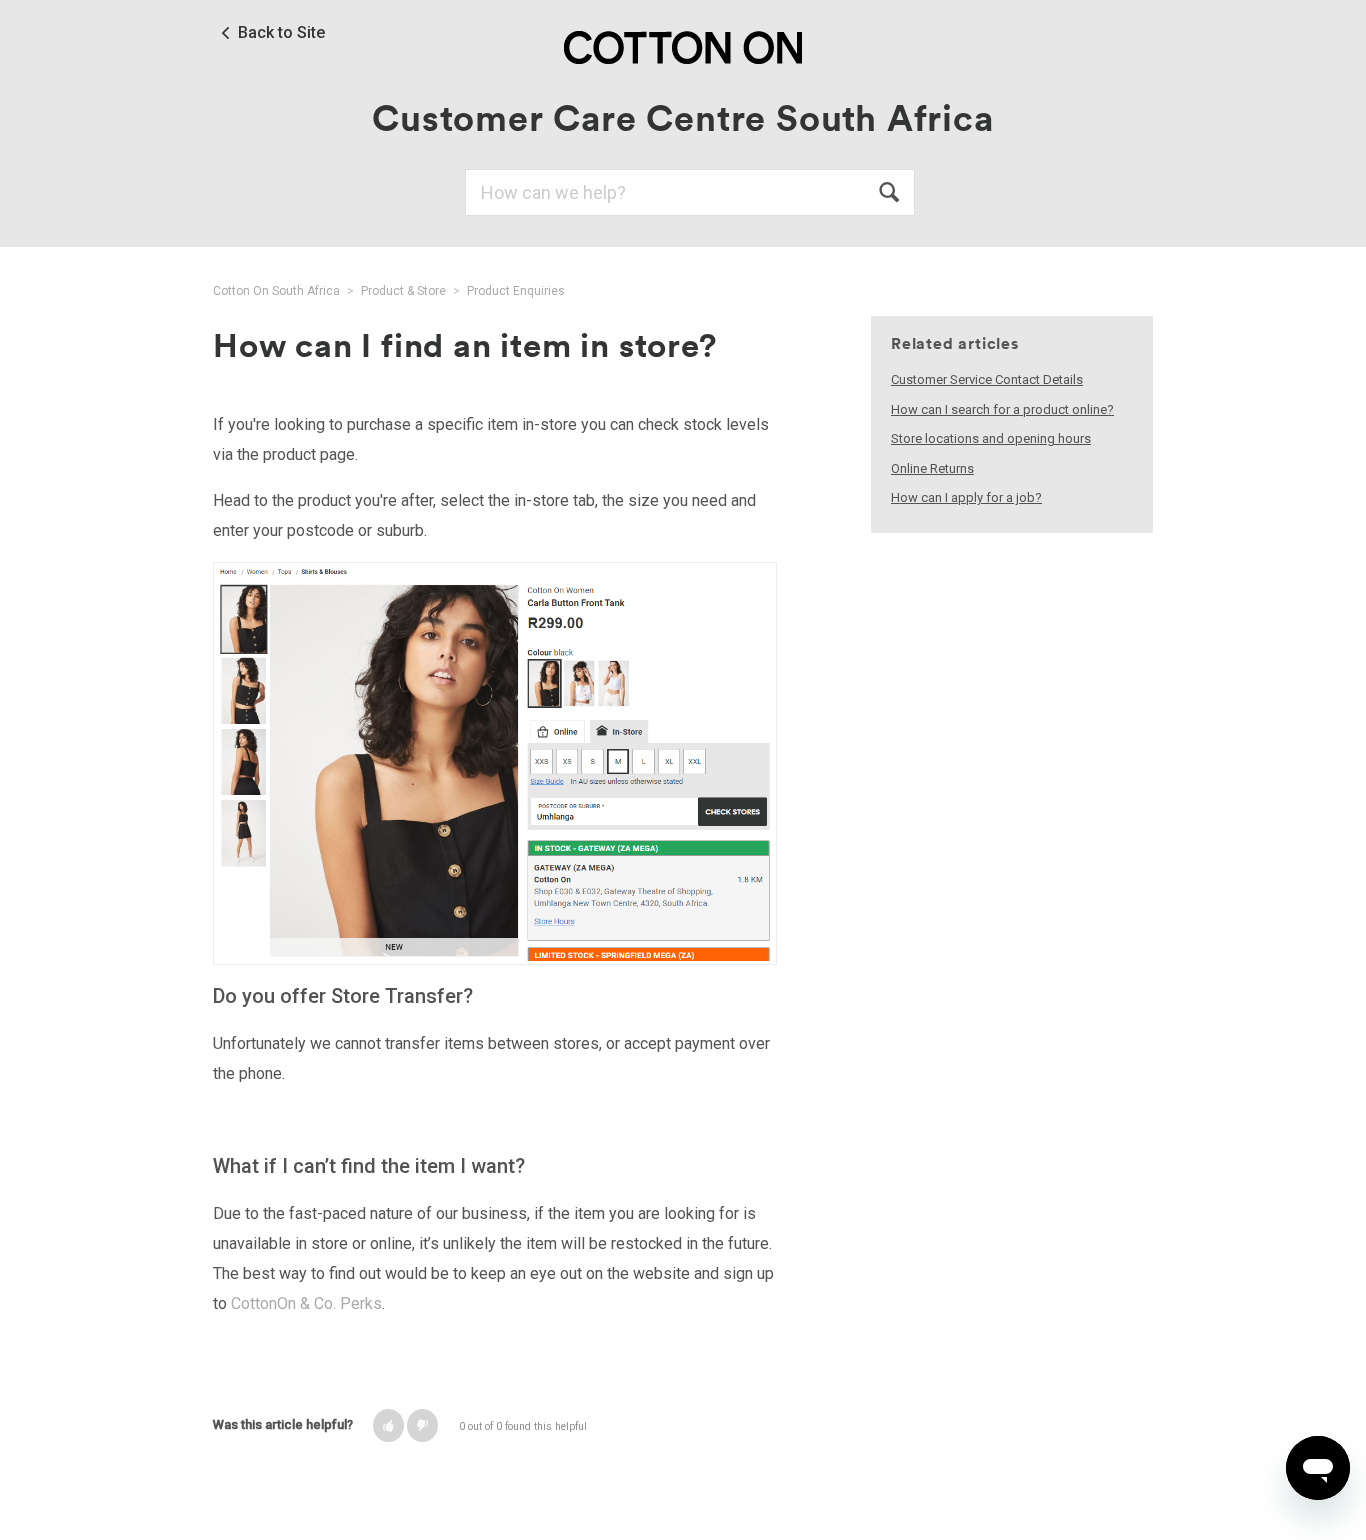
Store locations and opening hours (991, 438)
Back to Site (281, 33)
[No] (422, 1425)
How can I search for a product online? (1002, 409)
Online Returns (932, 468)
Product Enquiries (516, 291)
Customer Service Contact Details (987, 379)
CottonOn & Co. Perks (306, 1303)
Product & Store (403, 291)
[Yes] (388, 1425)
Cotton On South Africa (276, 291)
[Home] (683, 46)
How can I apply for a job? (966, 497)
